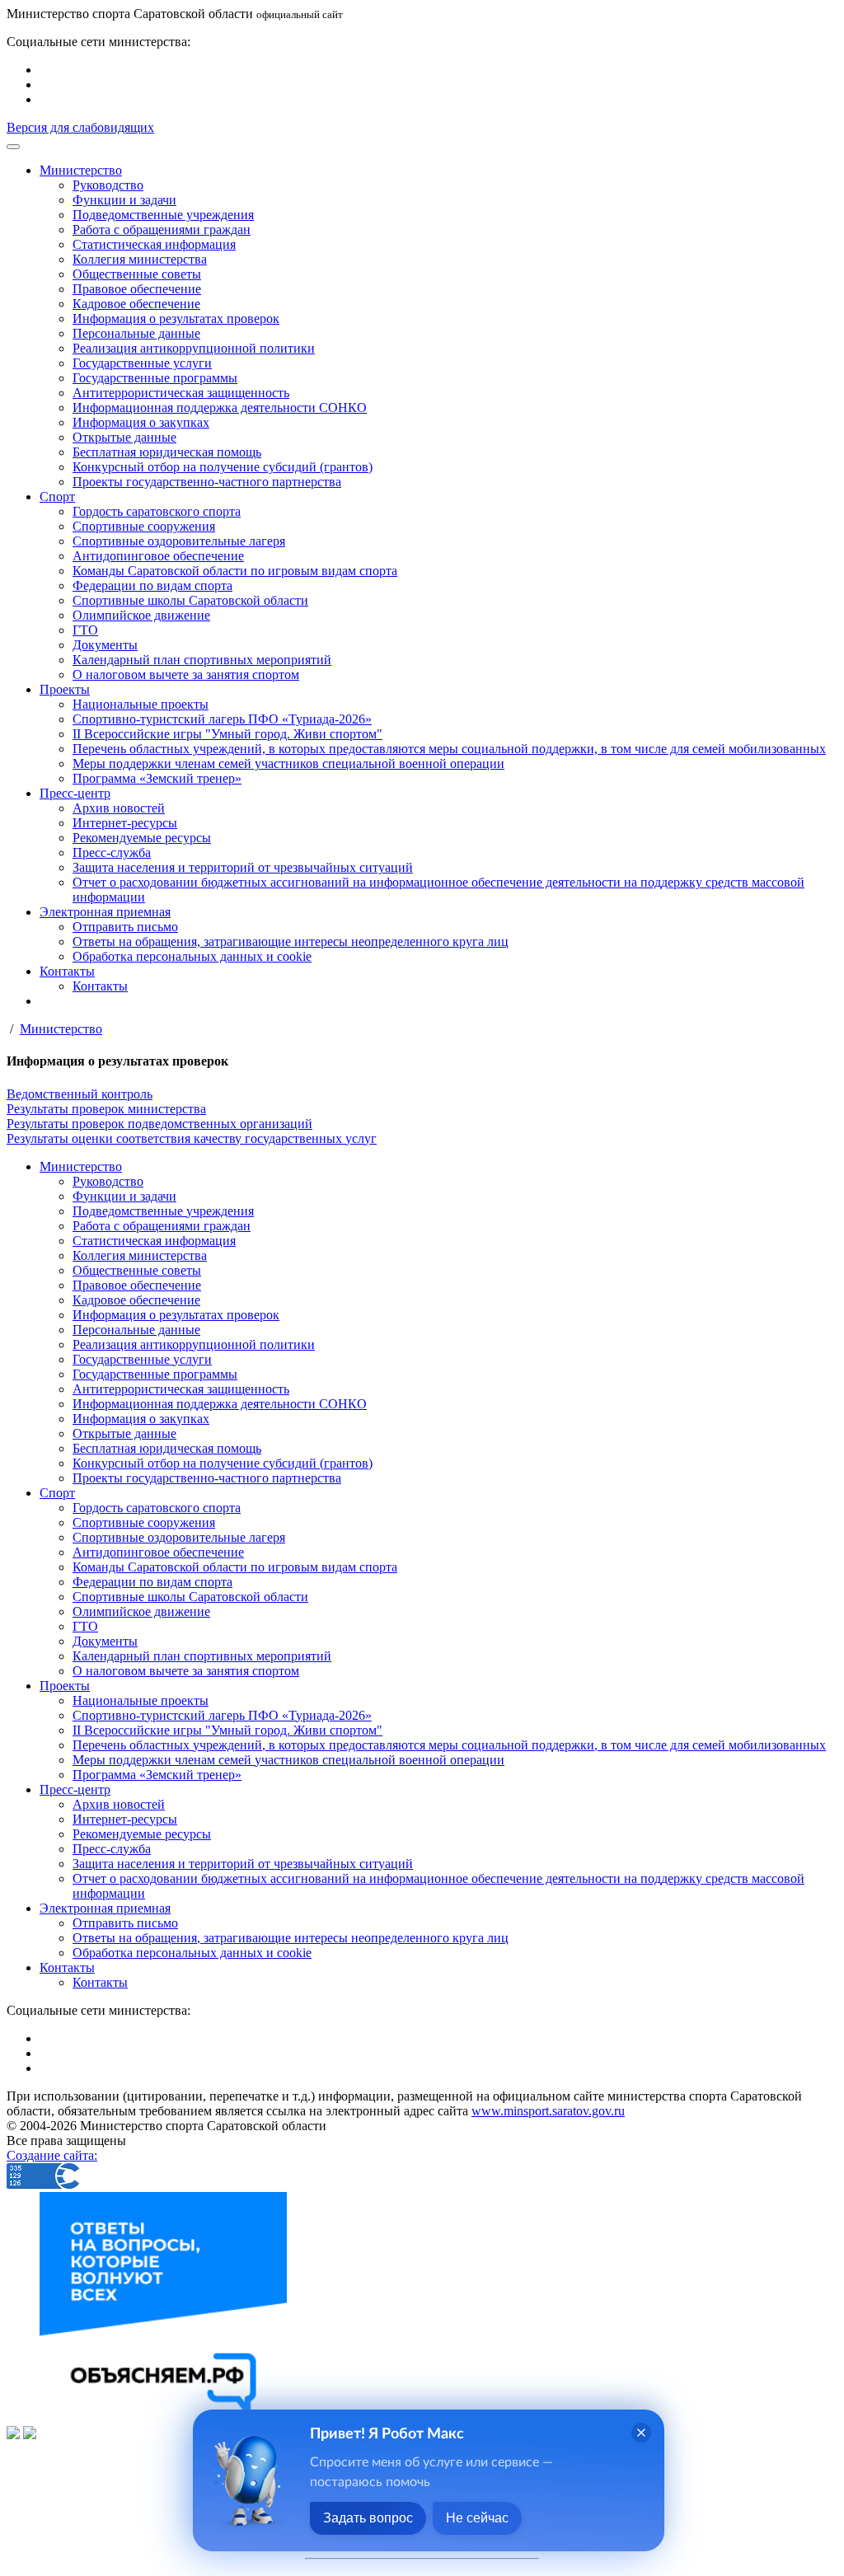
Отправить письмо (125, 927)
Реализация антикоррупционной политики (194, 348)
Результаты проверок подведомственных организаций (159, 1124)
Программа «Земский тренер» (157, 778)
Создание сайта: (52, 2155)
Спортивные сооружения (144, 526)
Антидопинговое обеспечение (158, 556)
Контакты (100, 986)
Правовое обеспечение (137, 289)
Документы (105, 645)
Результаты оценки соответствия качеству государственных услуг (192, 1138)
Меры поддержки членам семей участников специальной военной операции (288, 763)
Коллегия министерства (140, 259)
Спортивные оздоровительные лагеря (179, 541)
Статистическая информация (154, 244)
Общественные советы (137, 274)
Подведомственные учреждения (163, 215)
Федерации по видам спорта (152, 585)
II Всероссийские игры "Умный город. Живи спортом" (227, 734)
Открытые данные (124, 437)
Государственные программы (155, 378)
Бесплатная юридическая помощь (167, 452)
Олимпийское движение (141, 615)
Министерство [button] (81, 170)
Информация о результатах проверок (176, 318)
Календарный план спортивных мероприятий (202, 660)
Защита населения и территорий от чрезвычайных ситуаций (243, 867)
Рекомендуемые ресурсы (142, 838)
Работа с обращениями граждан (162, 229)
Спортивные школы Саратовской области (190, 600)
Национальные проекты (141, 704)
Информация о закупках (141, 422)
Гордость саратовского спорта (157, 511)
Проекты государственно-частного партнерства (207, 482)
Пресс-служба (112, 852)
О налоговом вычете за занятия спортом (186, 674)
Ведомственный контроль (80, 1094)
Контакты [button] (67, 971)
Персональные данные (136, 333)
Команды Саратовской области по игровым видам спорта (235, 571)
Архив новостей (119, 808)
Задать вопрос (368, 2518)
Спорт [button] (57, 496)
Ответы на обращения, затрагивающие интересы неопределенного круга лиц (291, 941)
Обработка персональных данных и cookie (192, 956)
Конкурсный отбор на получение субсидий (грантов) (223, 467)
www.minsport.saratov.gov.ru (548, 2111)
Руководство (108, 185)
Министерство (61, 1029)
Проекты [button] (65, 689)
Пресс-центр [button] (75, 793)
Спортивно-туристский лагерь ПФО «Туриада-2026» (222, 719)
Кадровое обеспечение (136, 304)
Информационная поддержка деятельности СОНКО (220, 407)
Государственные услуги (142, 363)
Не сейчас (477, 2518)
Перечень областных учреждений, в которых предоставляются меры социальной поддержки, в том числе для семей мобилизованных (449, 749)
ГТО (85, 630)
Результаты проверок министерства (106, 1109)
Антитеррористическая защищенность (181, 393)
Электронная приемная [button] (105, 912)
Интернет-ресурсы (125, 823)
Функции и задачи (124, 200)
